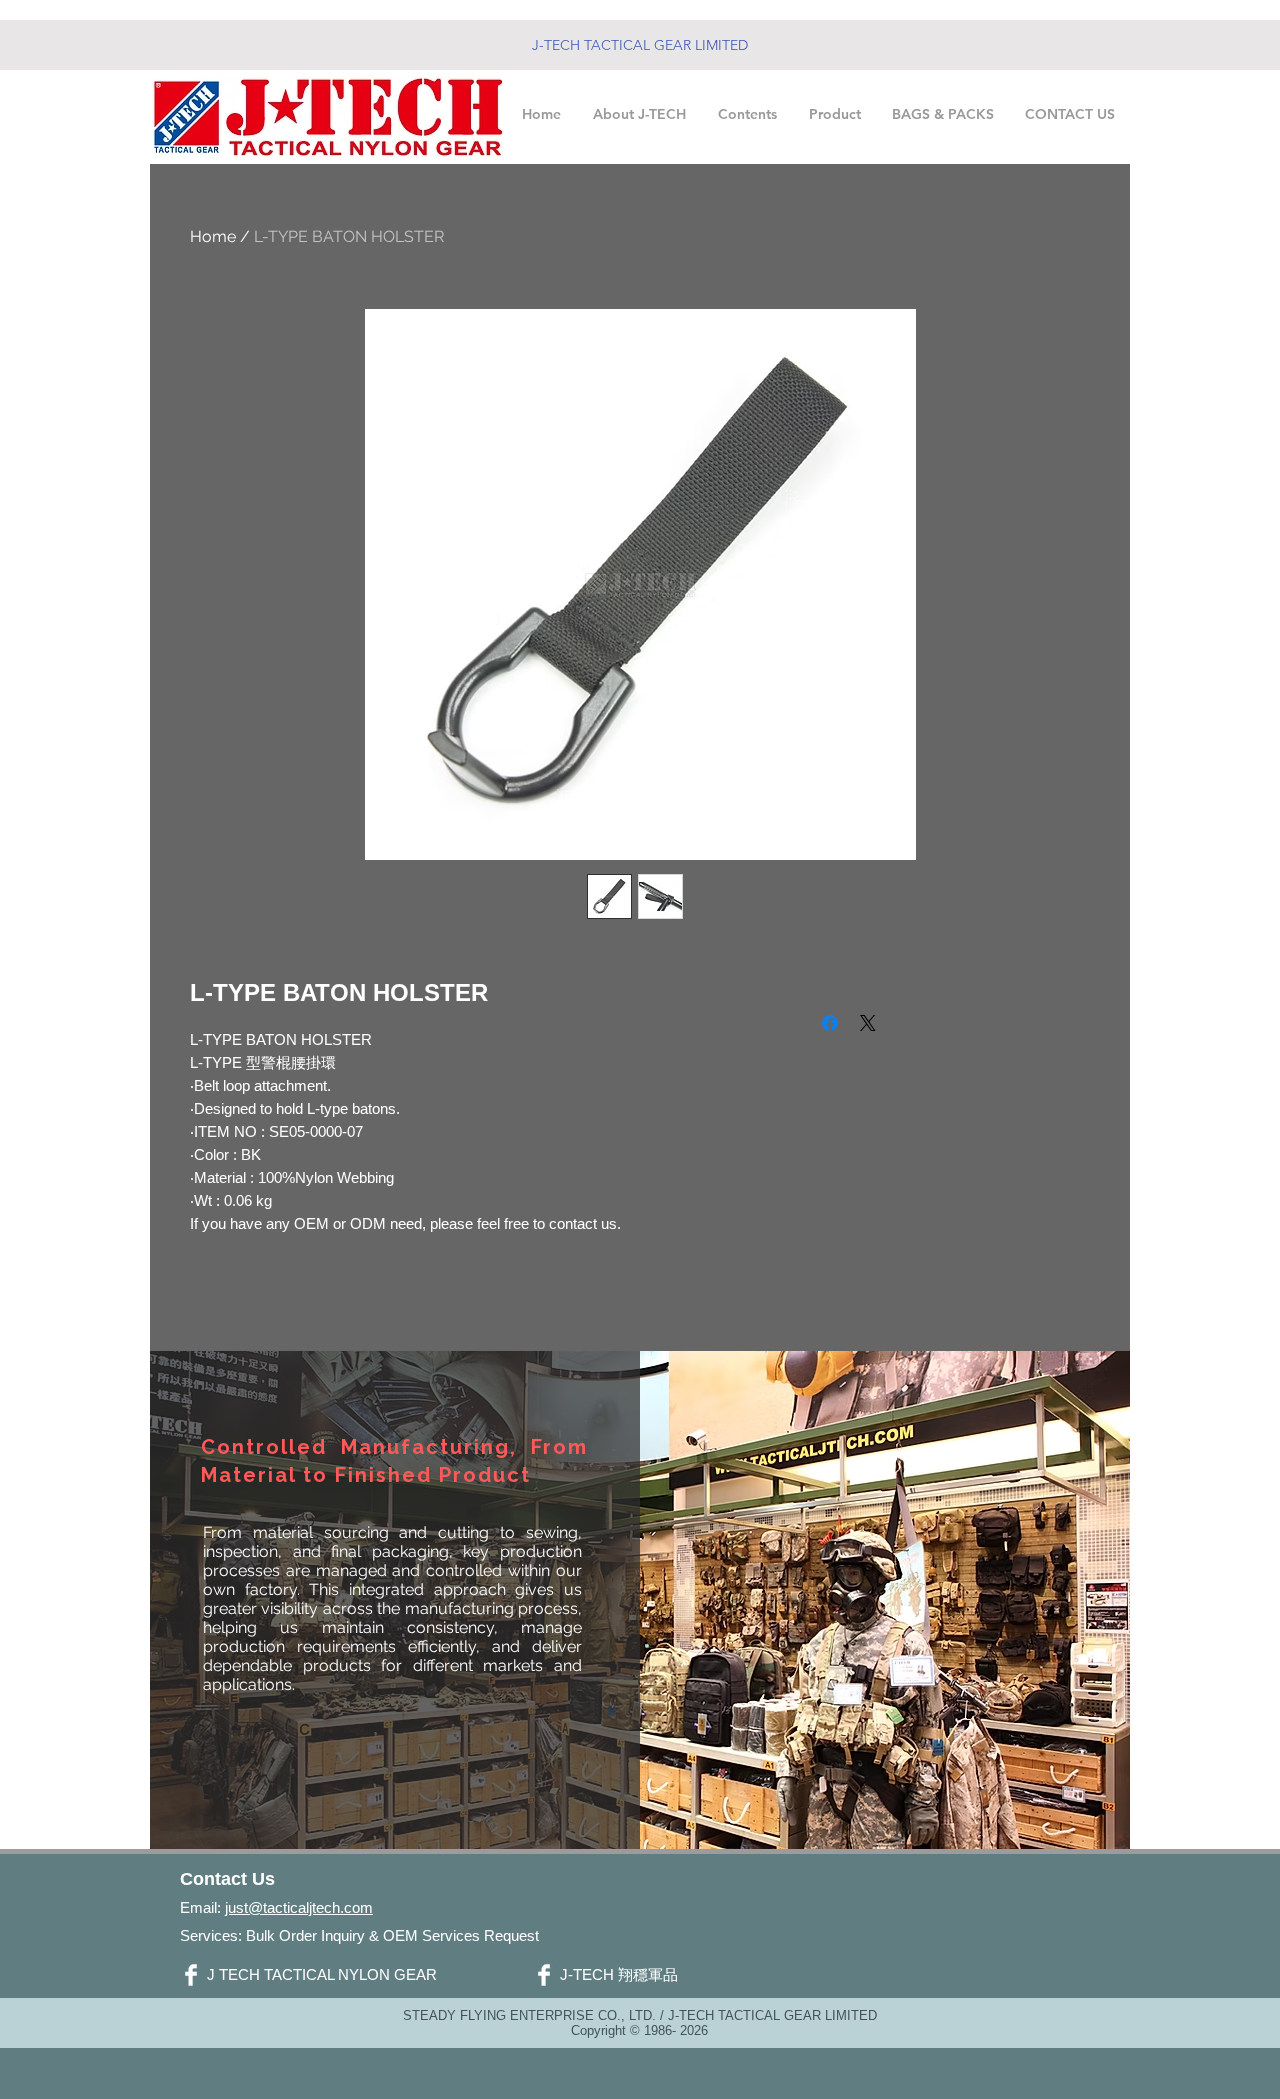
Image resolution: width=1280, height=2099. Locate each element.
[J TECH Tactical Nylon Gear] (191, 1975)
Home (213, 236)
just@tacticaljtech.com (299, 1907)
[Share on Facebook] (830, 1023)
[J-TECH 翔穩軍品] (544, 1975)
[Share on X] (868, 1023)
